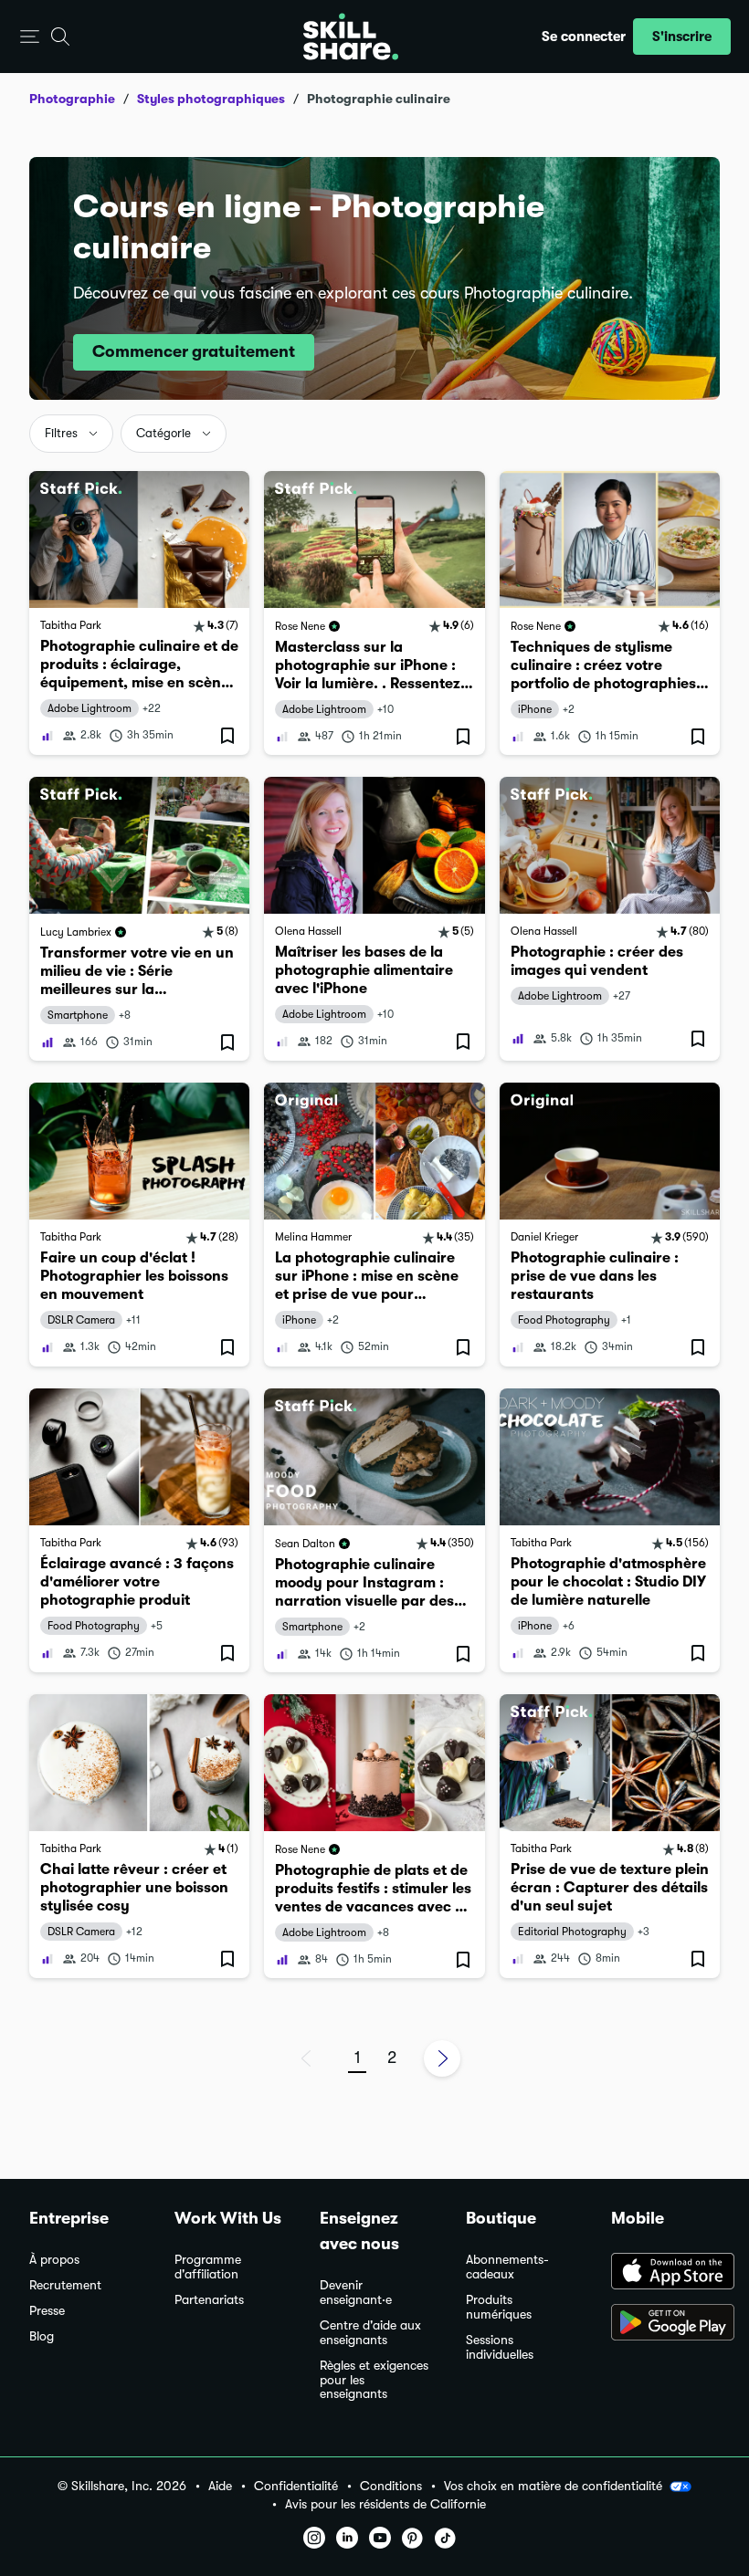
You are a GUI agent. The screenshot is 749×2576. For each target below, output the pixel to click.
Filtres (61, 433)
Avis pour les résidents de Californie (385, 2504)
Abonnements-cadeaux (507, 2267)
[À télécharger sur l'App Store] (665, 2273)
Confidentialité (296, 2486)
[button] (30, 37)
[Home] (351, 37)
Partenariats (209, 2300)
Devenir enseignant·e (356, 2293)
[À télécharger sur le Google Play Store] (665, 2324)
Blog (42, 2336)
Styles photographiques (211, 99)
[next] (442, 2058)
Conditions (391, 2486)
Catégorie (164, 433)
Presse (47, 2311)
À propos (54, 2260)
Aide (220, 2486)
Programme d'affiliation (208, 2267)
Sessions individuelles (500, 2347)
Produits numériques (499, 2307)
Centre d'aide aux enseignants (370, 2333)
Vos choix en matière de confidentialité (553, 2486)
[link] (139, 613)
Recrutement (65, 2285)
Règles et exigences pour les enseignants (374, 2380)
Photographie (72, 99)
